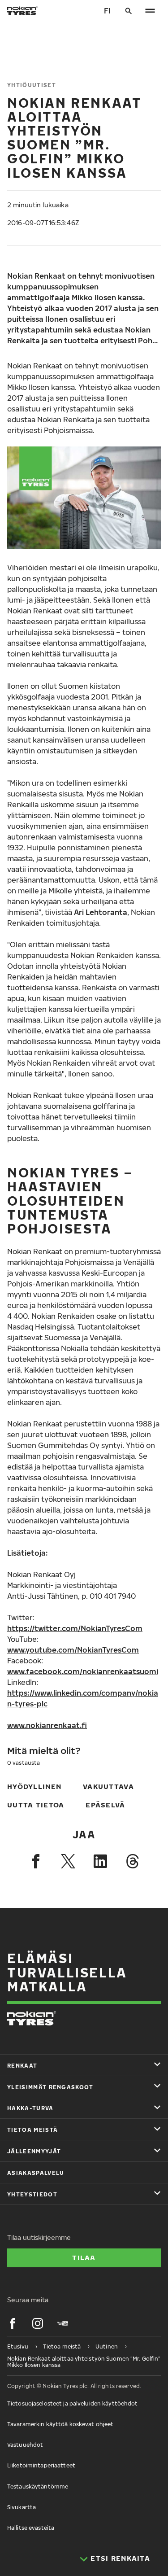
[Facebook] (36, 1861)
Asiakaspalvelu (36, 2173)
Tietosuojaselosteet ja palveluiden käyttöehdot (73, 2403)
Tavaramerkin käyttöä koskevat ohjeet (60, 2424)
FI (107, 11)
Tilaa (84, 2257)
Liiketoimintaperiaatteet (41, 2465)
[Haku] (129, 11)
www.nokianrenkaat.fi (47, 1725)
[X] (68, 1861)
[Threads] (133, 1861)
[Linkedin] (100, 1861)
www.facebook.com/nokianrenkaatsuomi (83, 1671)
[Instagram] (38, 2323)
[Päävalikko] (150, 11)
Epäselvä (105, 1805)
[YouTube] (63, 2323)
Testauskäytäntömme (38, 2486)
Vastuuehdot (25, 2445)
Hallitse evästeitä (31, 2528)
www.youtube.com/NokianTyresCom (73, 1650)
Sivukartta (22, 2507)
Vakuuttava (108, 1786)
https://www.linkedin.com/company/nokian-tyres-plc (83, 1698)
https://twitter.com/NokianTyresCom (75, 1628)
